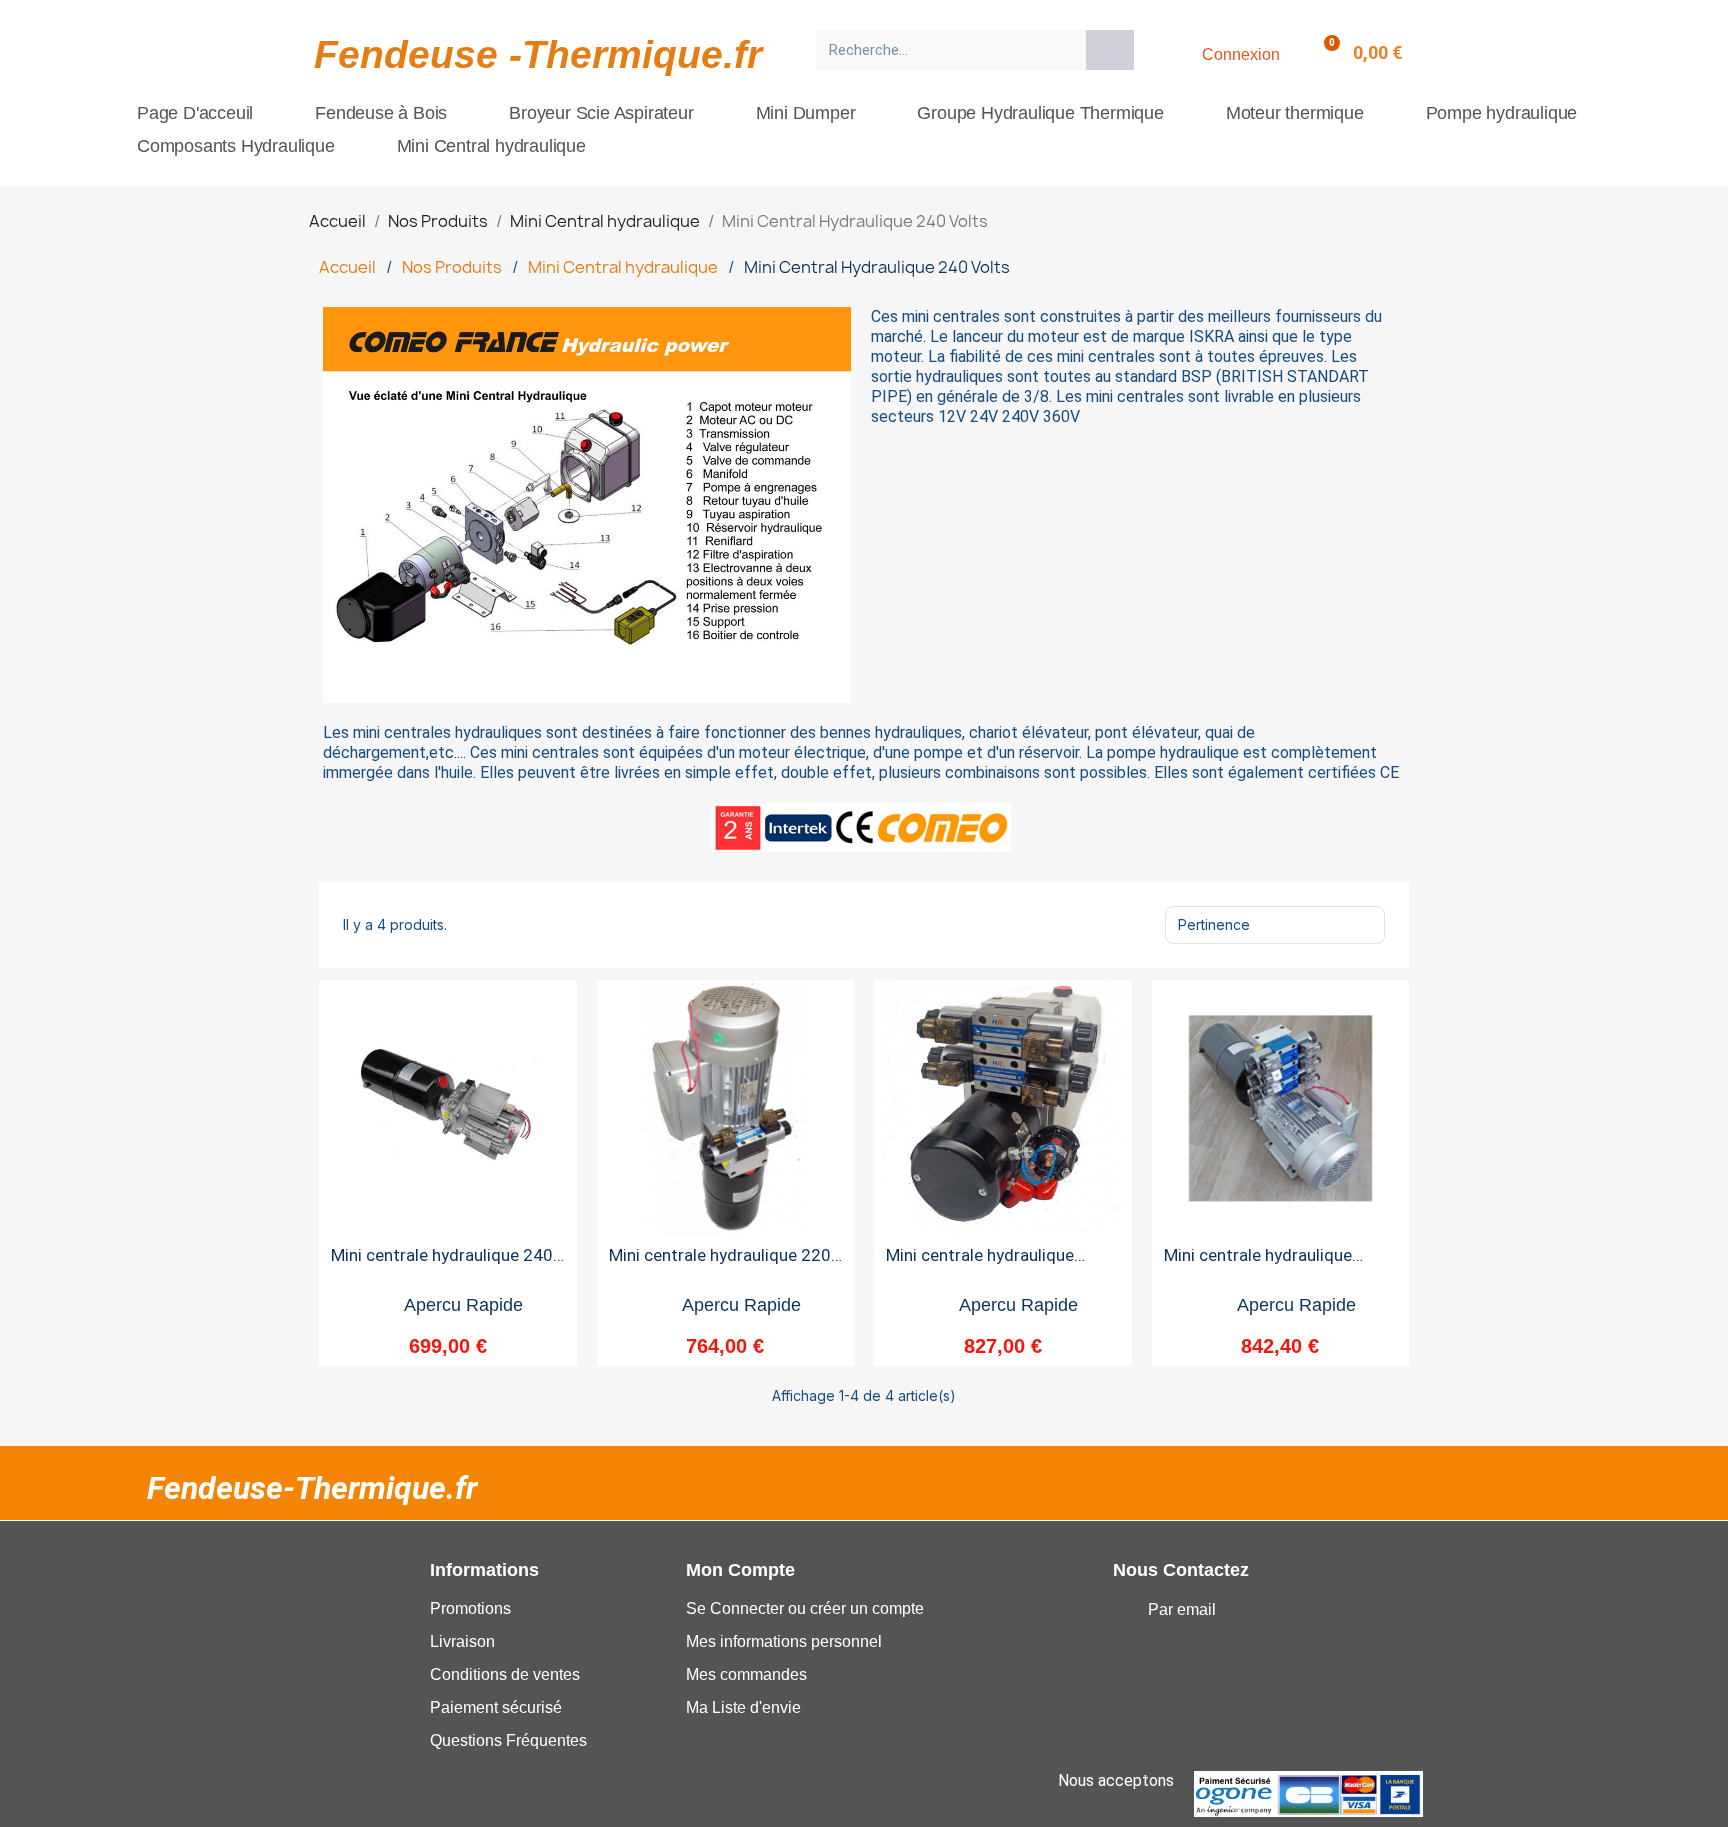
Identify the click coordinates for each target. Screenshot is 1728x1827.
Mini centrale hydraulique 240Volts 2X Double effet (983, 1263)
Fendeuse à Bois (381, 113)
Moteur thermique (1295, 113)
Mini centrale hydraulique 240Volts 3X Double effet (1261, 1263)
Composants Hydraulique (236, 146)
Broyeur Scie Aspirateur (601, 113)
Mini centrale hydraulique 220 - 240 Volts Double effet (725, 1263)
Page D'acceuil (195, 113)
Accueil (347, 267)
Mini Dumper (806, 113)
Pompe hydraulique (1502, 113)
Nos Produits (452, 267)
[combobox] (944, 50)
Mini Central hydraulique (491, 146)
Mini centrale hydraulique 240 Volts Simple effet (442, 1263)
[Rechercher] (1110, 50)
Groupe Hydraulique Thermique (1040, 113)
